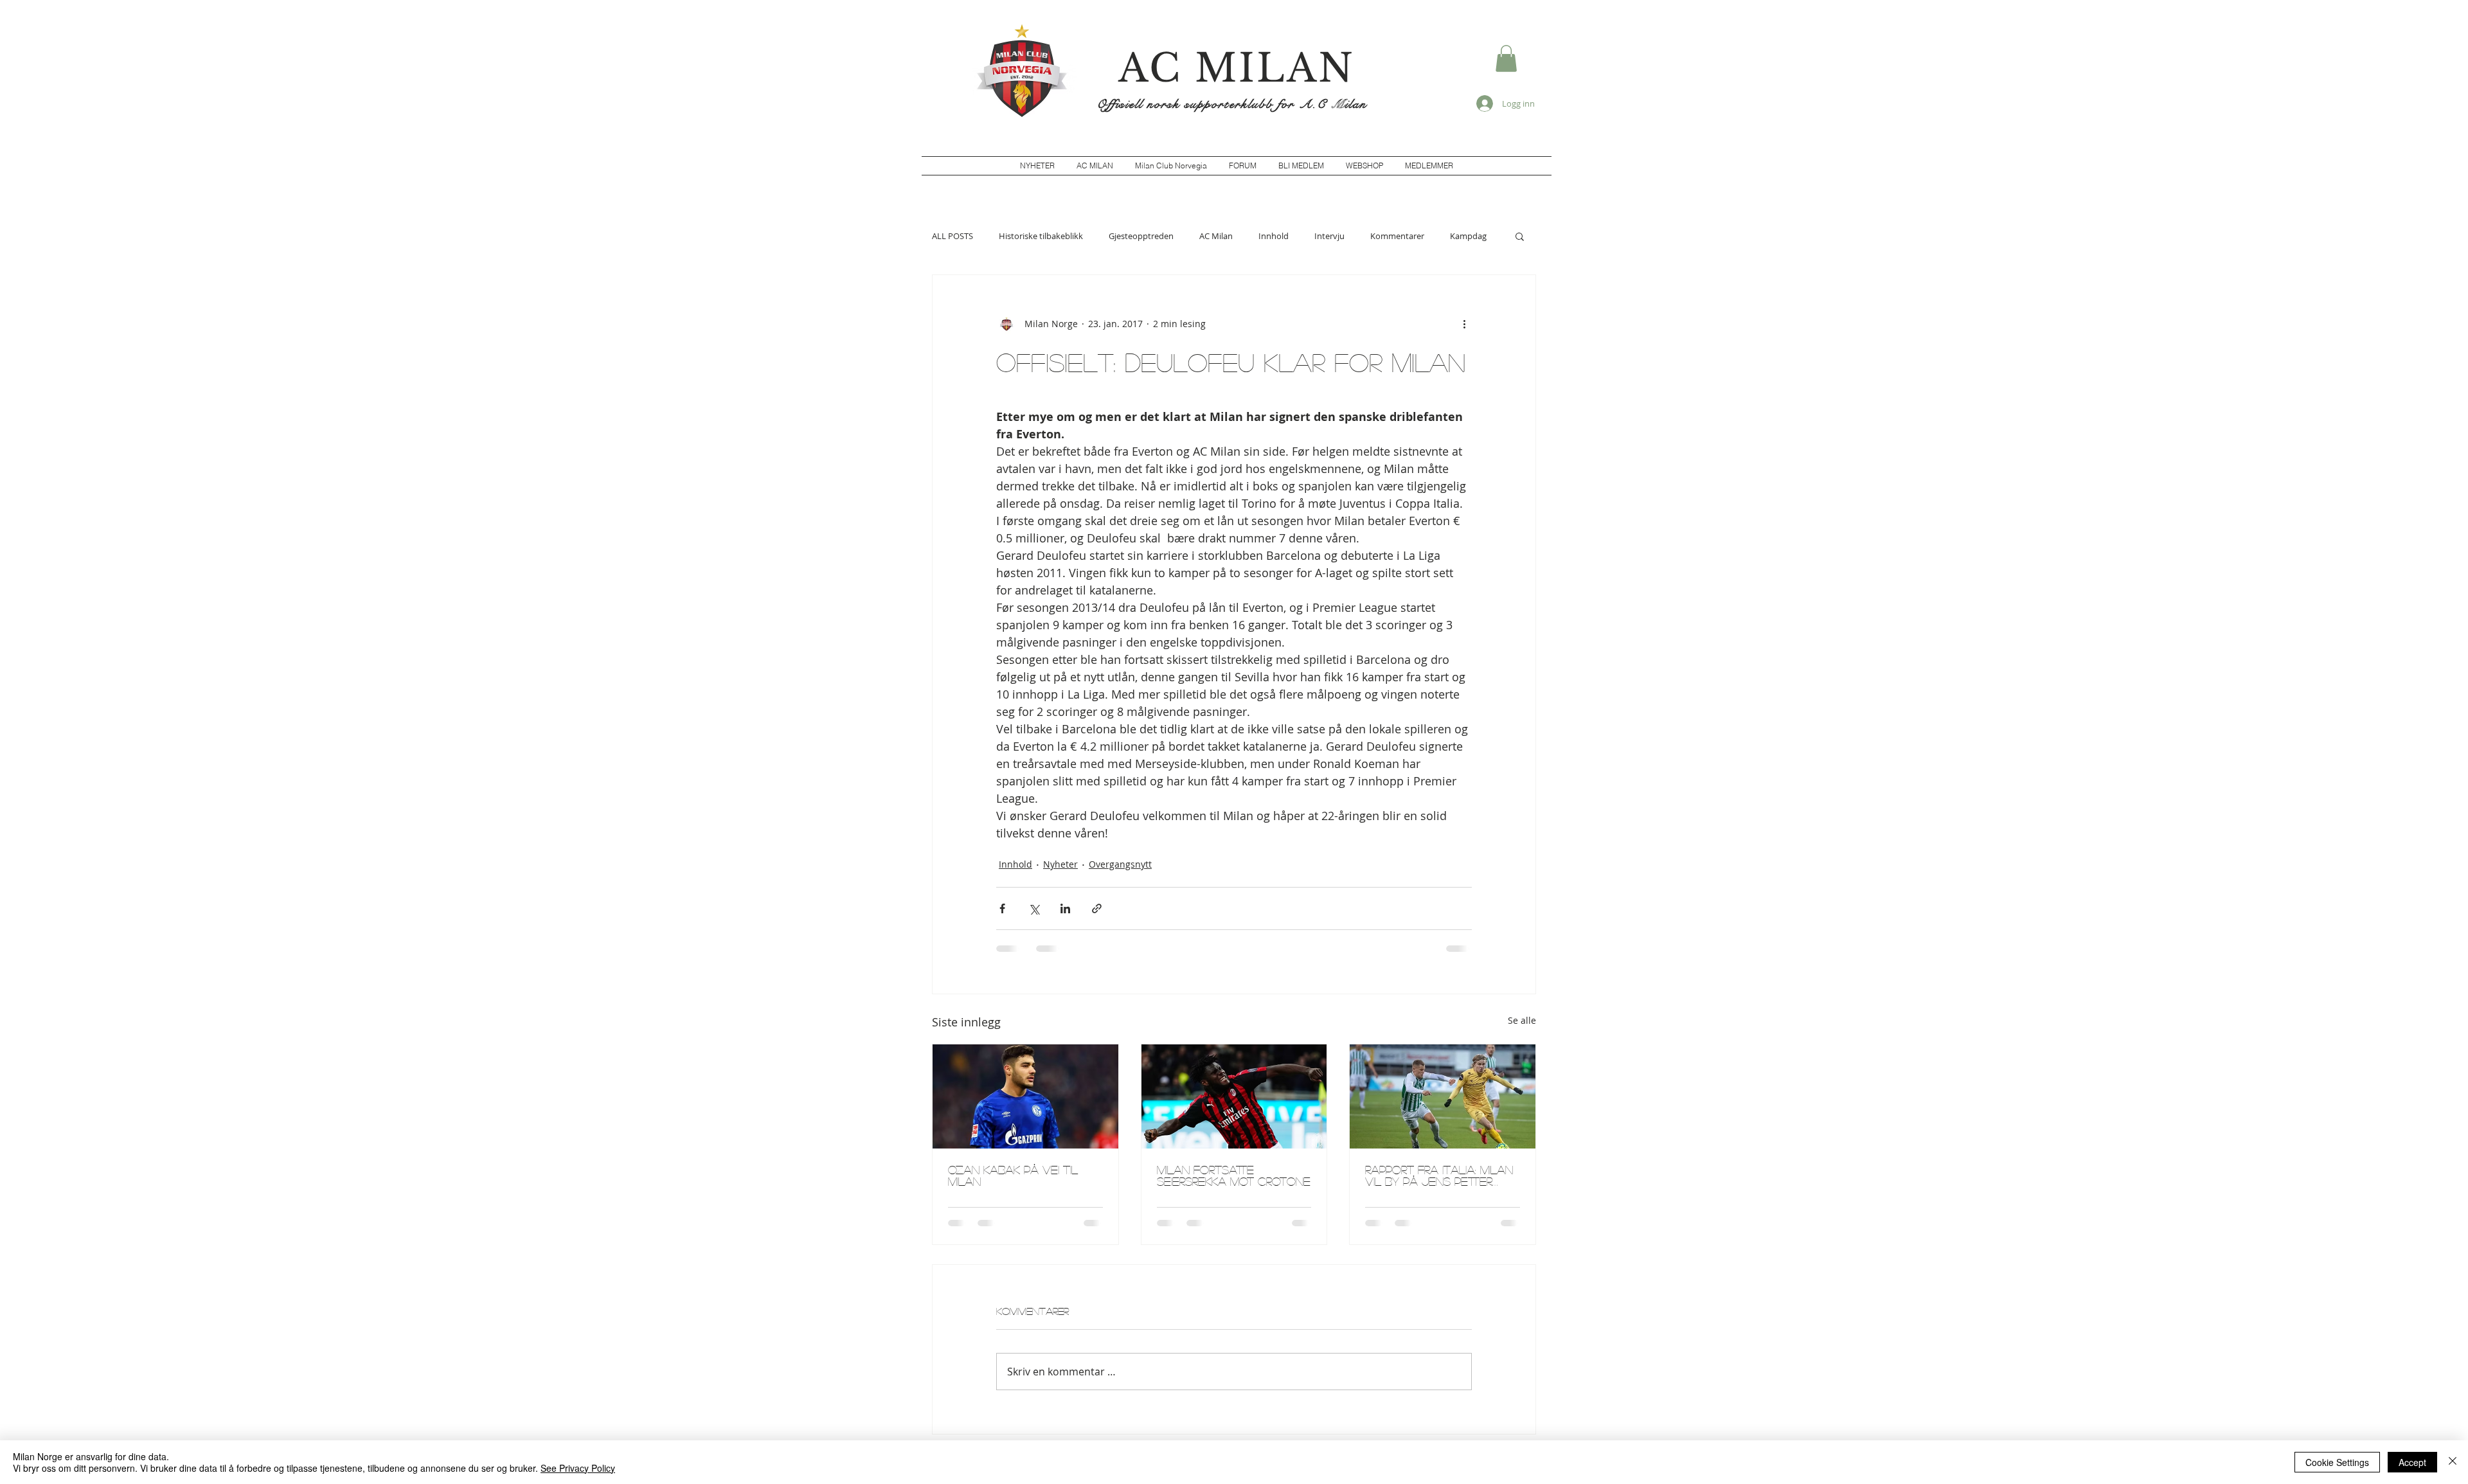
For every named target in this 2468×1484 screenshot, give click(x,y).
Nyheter (1060, 864)
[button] (1506, 58)
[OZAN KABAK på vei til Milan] (1025, 1096)
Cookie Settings (2337, 1462)
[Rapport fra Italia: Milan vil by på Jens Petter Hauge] (1443, 1096)
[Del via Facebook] (1002, 908)
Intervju (1329, 236)
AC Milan (1216, 236)
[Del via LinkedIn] (1065, 908)
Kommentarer (1397, 236)
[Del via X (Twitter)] (1034, 908)
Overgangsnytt (1120, 864)
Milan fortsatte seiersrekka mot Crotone (1234, 1176)
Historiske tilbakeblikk (1041, 236)
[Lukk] (2453, 1462)
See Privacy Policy (578, 1468)
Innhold (1274, 236)
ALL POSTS (952, 236)
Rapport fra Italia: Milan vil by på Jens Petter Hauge (1439, 1176)
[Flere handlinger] (1464, 324)
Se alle (1522, 1020)
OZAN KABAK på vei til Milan (1013, 1176)
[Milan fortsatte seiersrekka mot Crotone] (1234, 1096)
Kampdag (1468, 236)
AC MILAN (1237, 68)
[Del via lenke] (1097, 908)
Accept (2412, 1462)
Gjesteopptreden (1141, 236)
